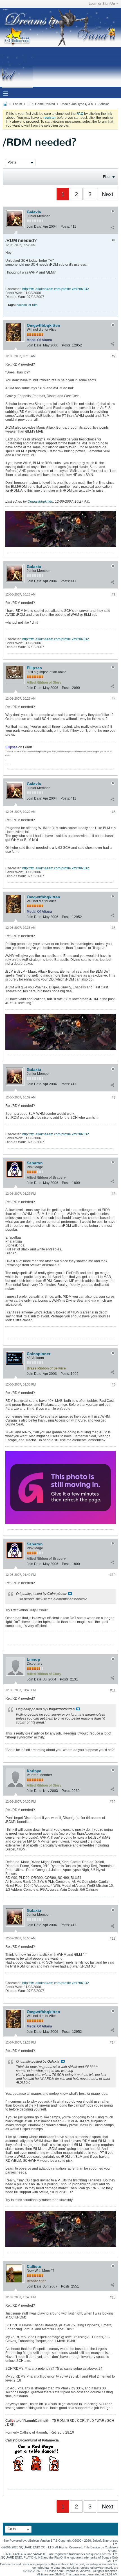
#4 (114, 699)
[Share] (112, 228)
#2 (114, 356)
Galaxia (34, 212)
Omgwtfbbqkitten (43, 325)
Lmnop (33, 1659)
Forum (17, 104)
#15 (113, 2297)
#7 (114, 1098)
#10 (113, 1575)
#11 (113, 1690)
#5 (114, 812)
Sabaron (35, 1163)
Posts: (65, 227)
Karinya (34, 1771)
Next (108, 194)
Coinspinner (39, 1354)
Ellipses (34, 668)
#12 (113, 1802)
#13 (113, 1939)
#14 (113, 2043)
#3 (114, 595)
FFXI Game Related (41, 104)
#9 (114, 1385)
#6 (114, 928)
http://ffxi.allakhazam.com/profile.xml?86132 (56, 289)
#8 (114, 1194)
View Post (70, 1594)
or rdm (33, 305)
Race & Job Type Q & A (77, 104)
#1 (114, 240)
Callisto (34, 2266)
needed (22, 305)
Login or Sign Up (102, 4)
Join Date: (34, 227)
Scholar (104, 104)
